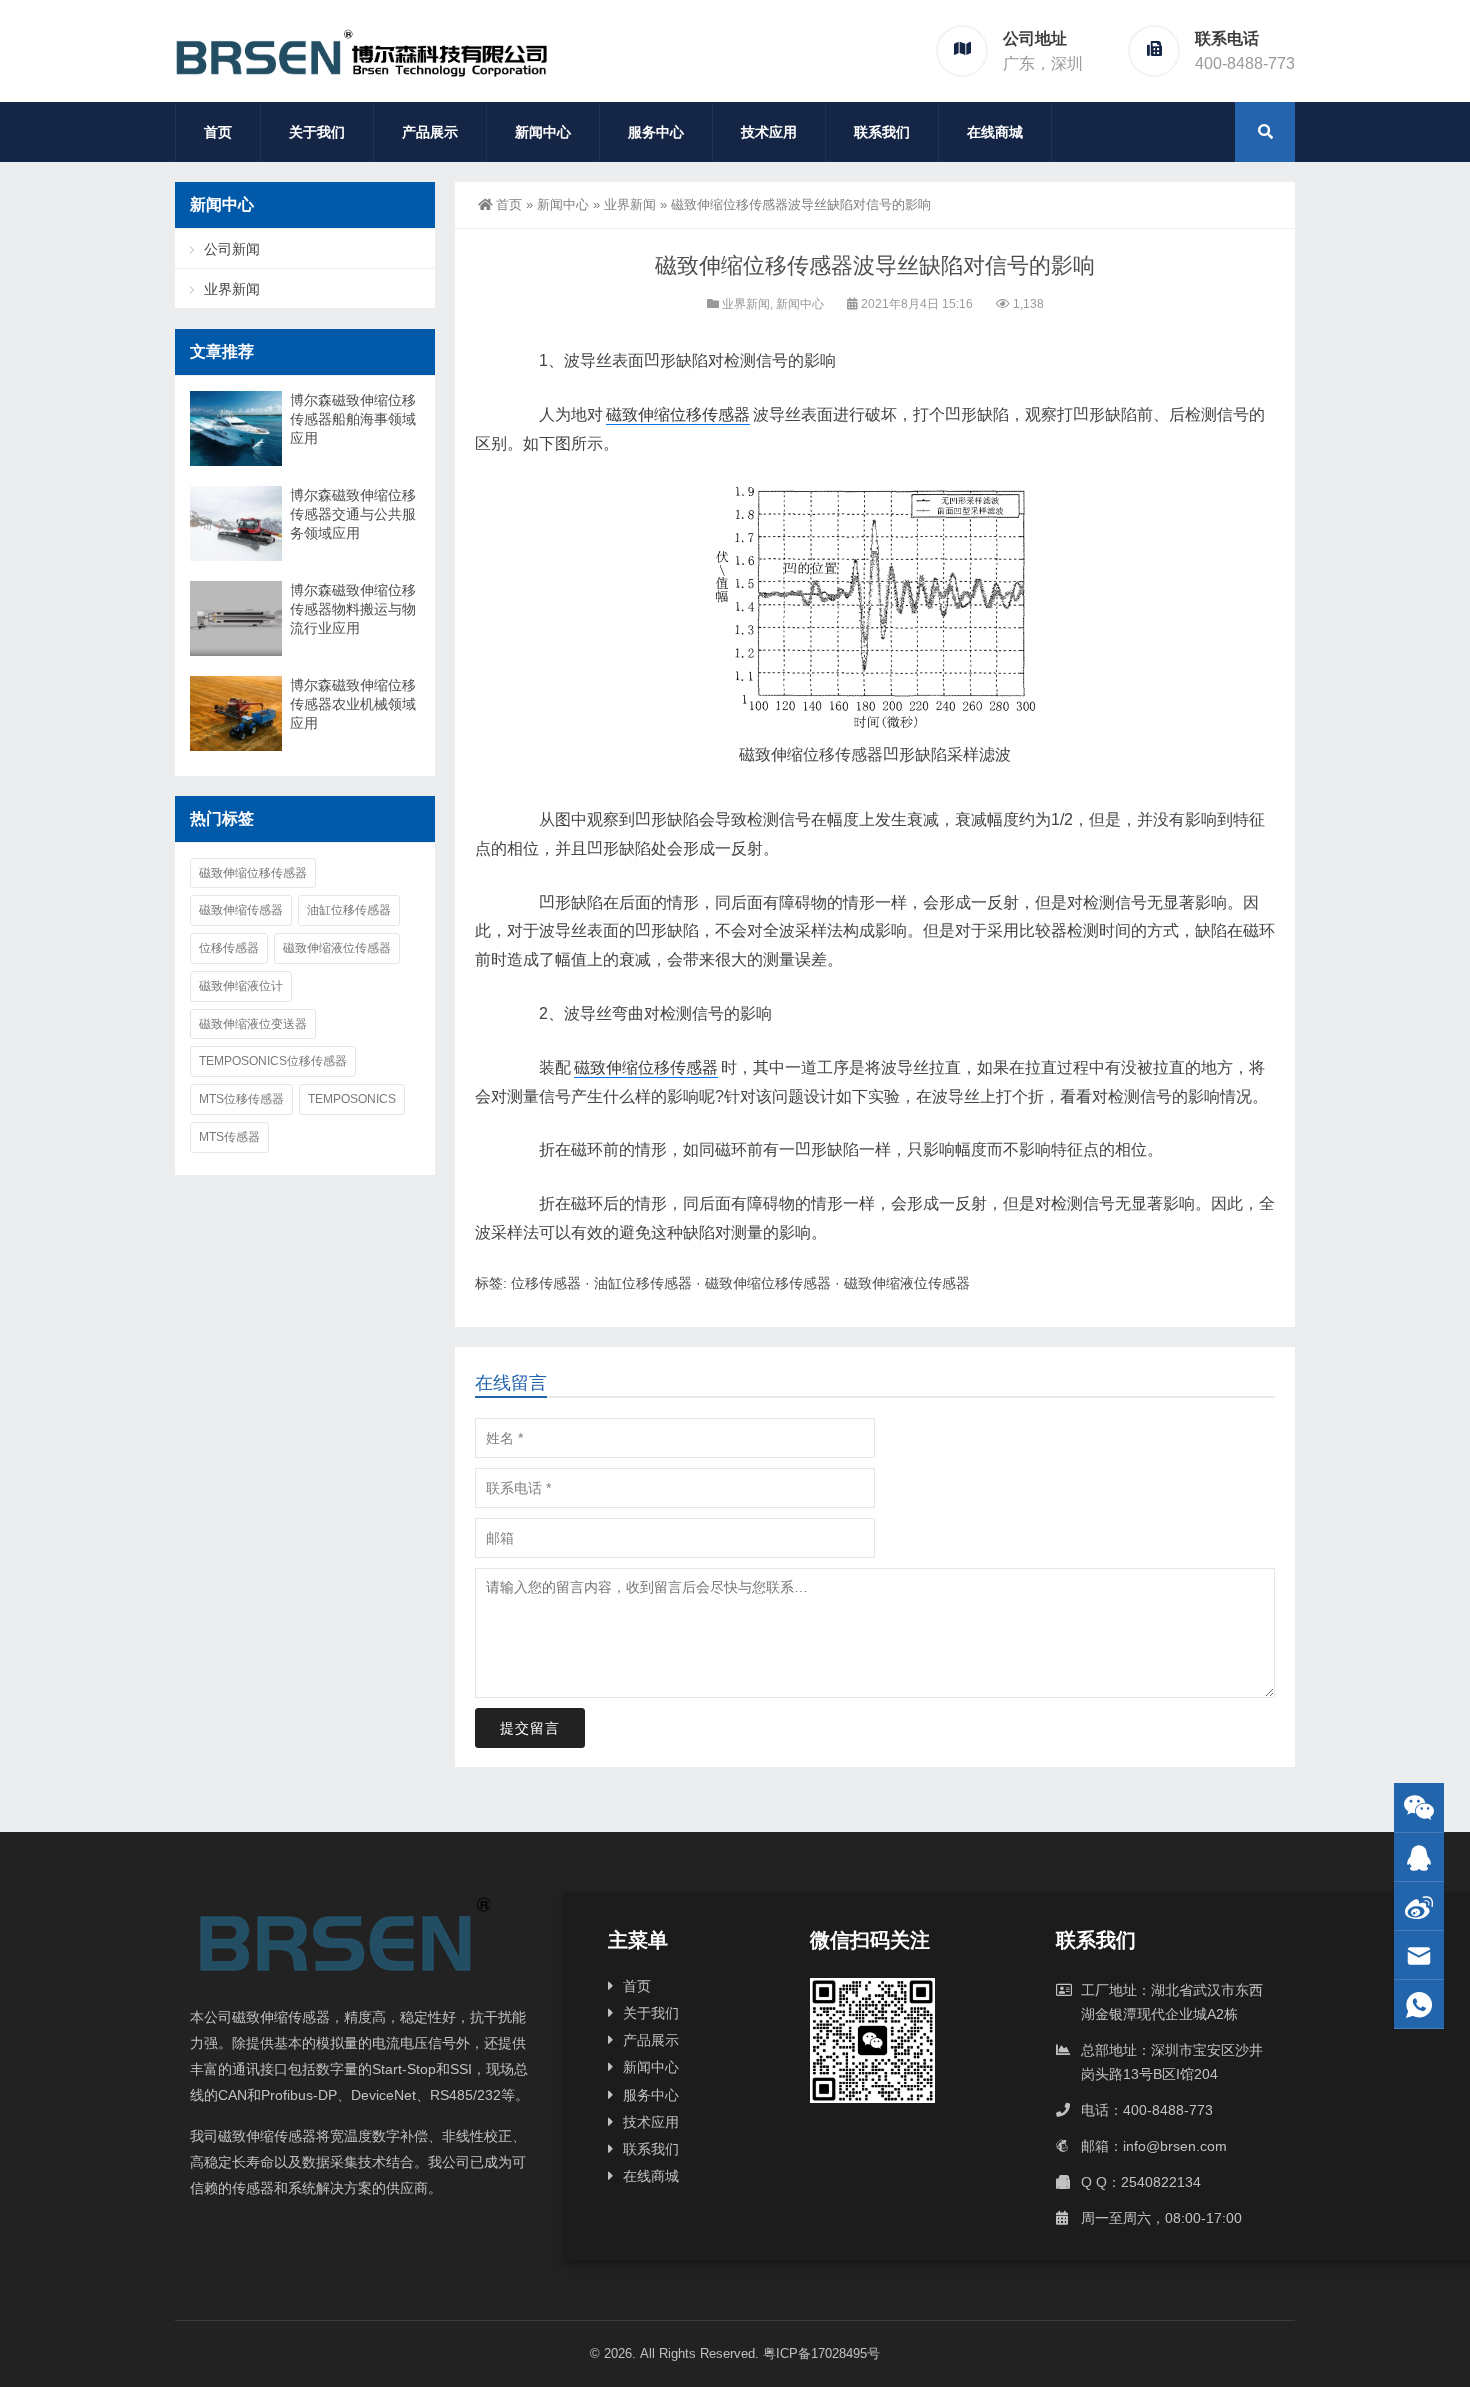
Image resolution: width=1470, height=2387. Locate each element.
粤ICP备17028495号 (821, 2353)
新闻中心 (543, 132)
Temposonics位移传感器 (273, 1061)
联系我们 (882, 132)
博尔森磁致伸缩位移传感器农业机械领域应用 (353, 704)
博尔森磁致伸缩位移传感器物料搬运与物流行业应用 (353, 609)
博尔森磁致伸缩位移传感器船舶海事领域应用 (353, 419)
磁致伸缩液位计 (241, 986)
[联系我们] (1419, 1857)
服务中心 (656, 132)
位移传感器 (843, 754)
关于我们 (317, 132)
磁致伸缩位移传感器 (678, 414)
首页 (218, 132)
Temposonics (352, 1099)
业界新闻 (630, 204)
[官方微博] (1419, 1906)
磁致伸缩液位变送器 (253, 1024)
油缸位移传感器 (643, 1283)
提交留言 (530, 1728)
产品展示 (430, 132)
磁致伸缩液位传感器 (907, 1283)
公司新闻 (232, 249)
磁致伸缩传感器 (241, 910)
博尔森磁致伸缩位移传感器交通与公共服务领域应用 (353, 514)
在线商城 (995, 132)
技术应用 (769, 132)
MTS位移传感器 (241, 1099)
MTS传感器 (229, 1137)
